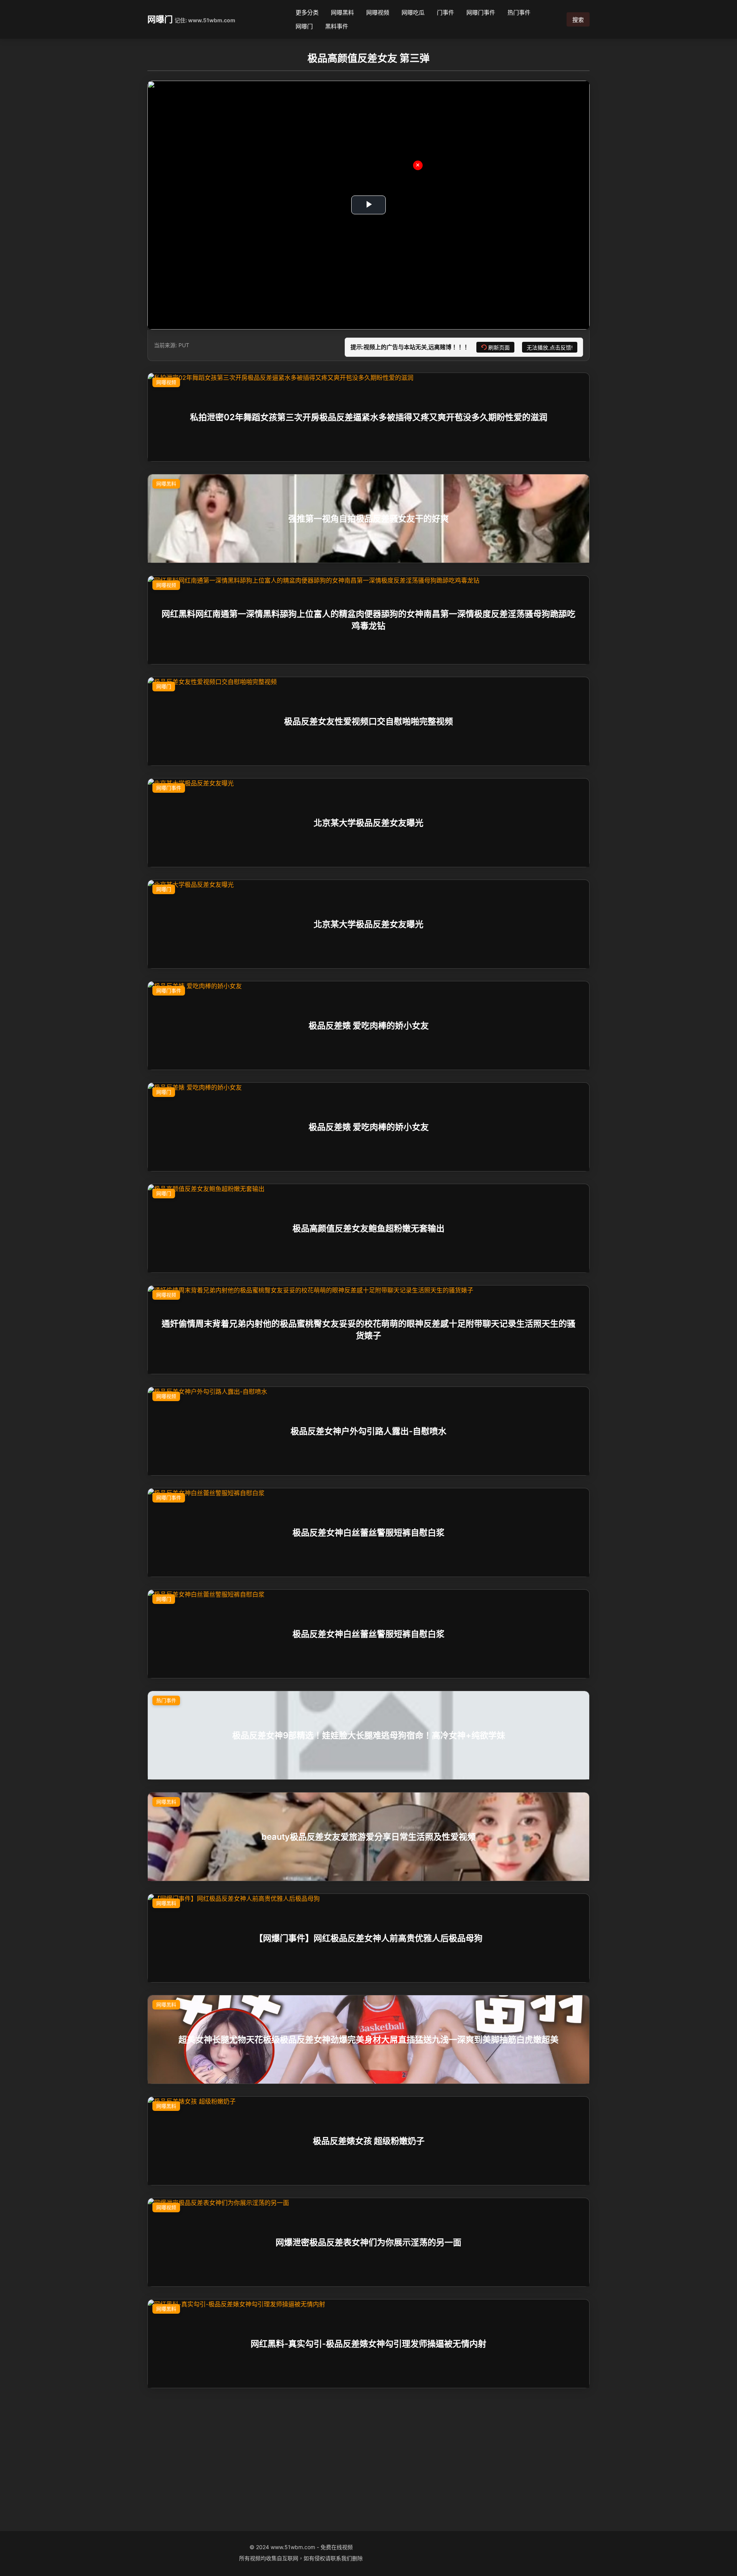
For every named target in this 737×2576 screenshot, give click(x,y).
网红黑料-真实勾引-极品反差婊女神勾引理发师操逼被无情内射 (368, 2343)
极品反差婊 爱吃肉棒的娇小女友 (369, 1025)
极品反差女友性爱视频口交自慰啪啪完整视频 (368, 721)
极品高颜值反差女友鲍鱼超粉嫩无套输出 (368, 1228)
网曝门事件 (481, 12)
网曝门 (160, 19)
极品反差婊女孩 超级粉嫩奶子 (369, 2140)
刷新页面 (499, 348)
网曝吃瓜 (413, 12)
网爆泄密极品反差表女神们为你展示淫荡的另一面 (368, 2242)
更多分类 (307, 12)
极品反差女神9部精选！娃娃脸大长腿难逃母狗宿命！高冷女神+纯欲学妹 (369, 1735)
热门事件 (519, 12)
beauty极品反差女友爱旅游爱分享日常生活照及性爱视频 (368, 1836)
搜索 (578, 20)
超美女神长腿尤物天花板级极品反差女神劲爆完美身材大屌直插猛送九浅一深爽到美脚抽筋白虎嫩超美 (368, 2039)
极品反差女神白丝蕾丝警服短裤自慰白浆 (368, 1532)
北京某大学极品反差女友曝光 (368, 822)
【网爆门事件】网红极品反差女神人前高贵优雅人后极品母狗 (368, 1938)
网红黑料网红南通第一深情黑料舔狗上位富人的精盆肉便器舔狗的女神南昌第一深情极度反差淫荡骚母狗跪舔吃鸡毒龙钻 (368, 620)
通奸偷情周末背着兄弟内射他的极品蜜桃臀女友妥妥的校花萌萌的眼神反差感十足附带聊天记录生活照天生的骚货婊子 (368, 1329)
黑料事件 (337, 26)
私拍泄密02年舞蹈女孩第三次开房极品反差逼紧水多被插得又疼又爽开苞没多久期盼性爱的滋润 (369, 417)
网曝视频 (378, 12)
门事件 (445, 12)
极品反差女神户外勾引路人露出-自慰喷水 (368, 1431)
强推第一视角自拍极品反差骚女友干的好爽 (368, 518)
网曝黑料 (342, 12)
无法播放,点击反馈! (550, 348)
